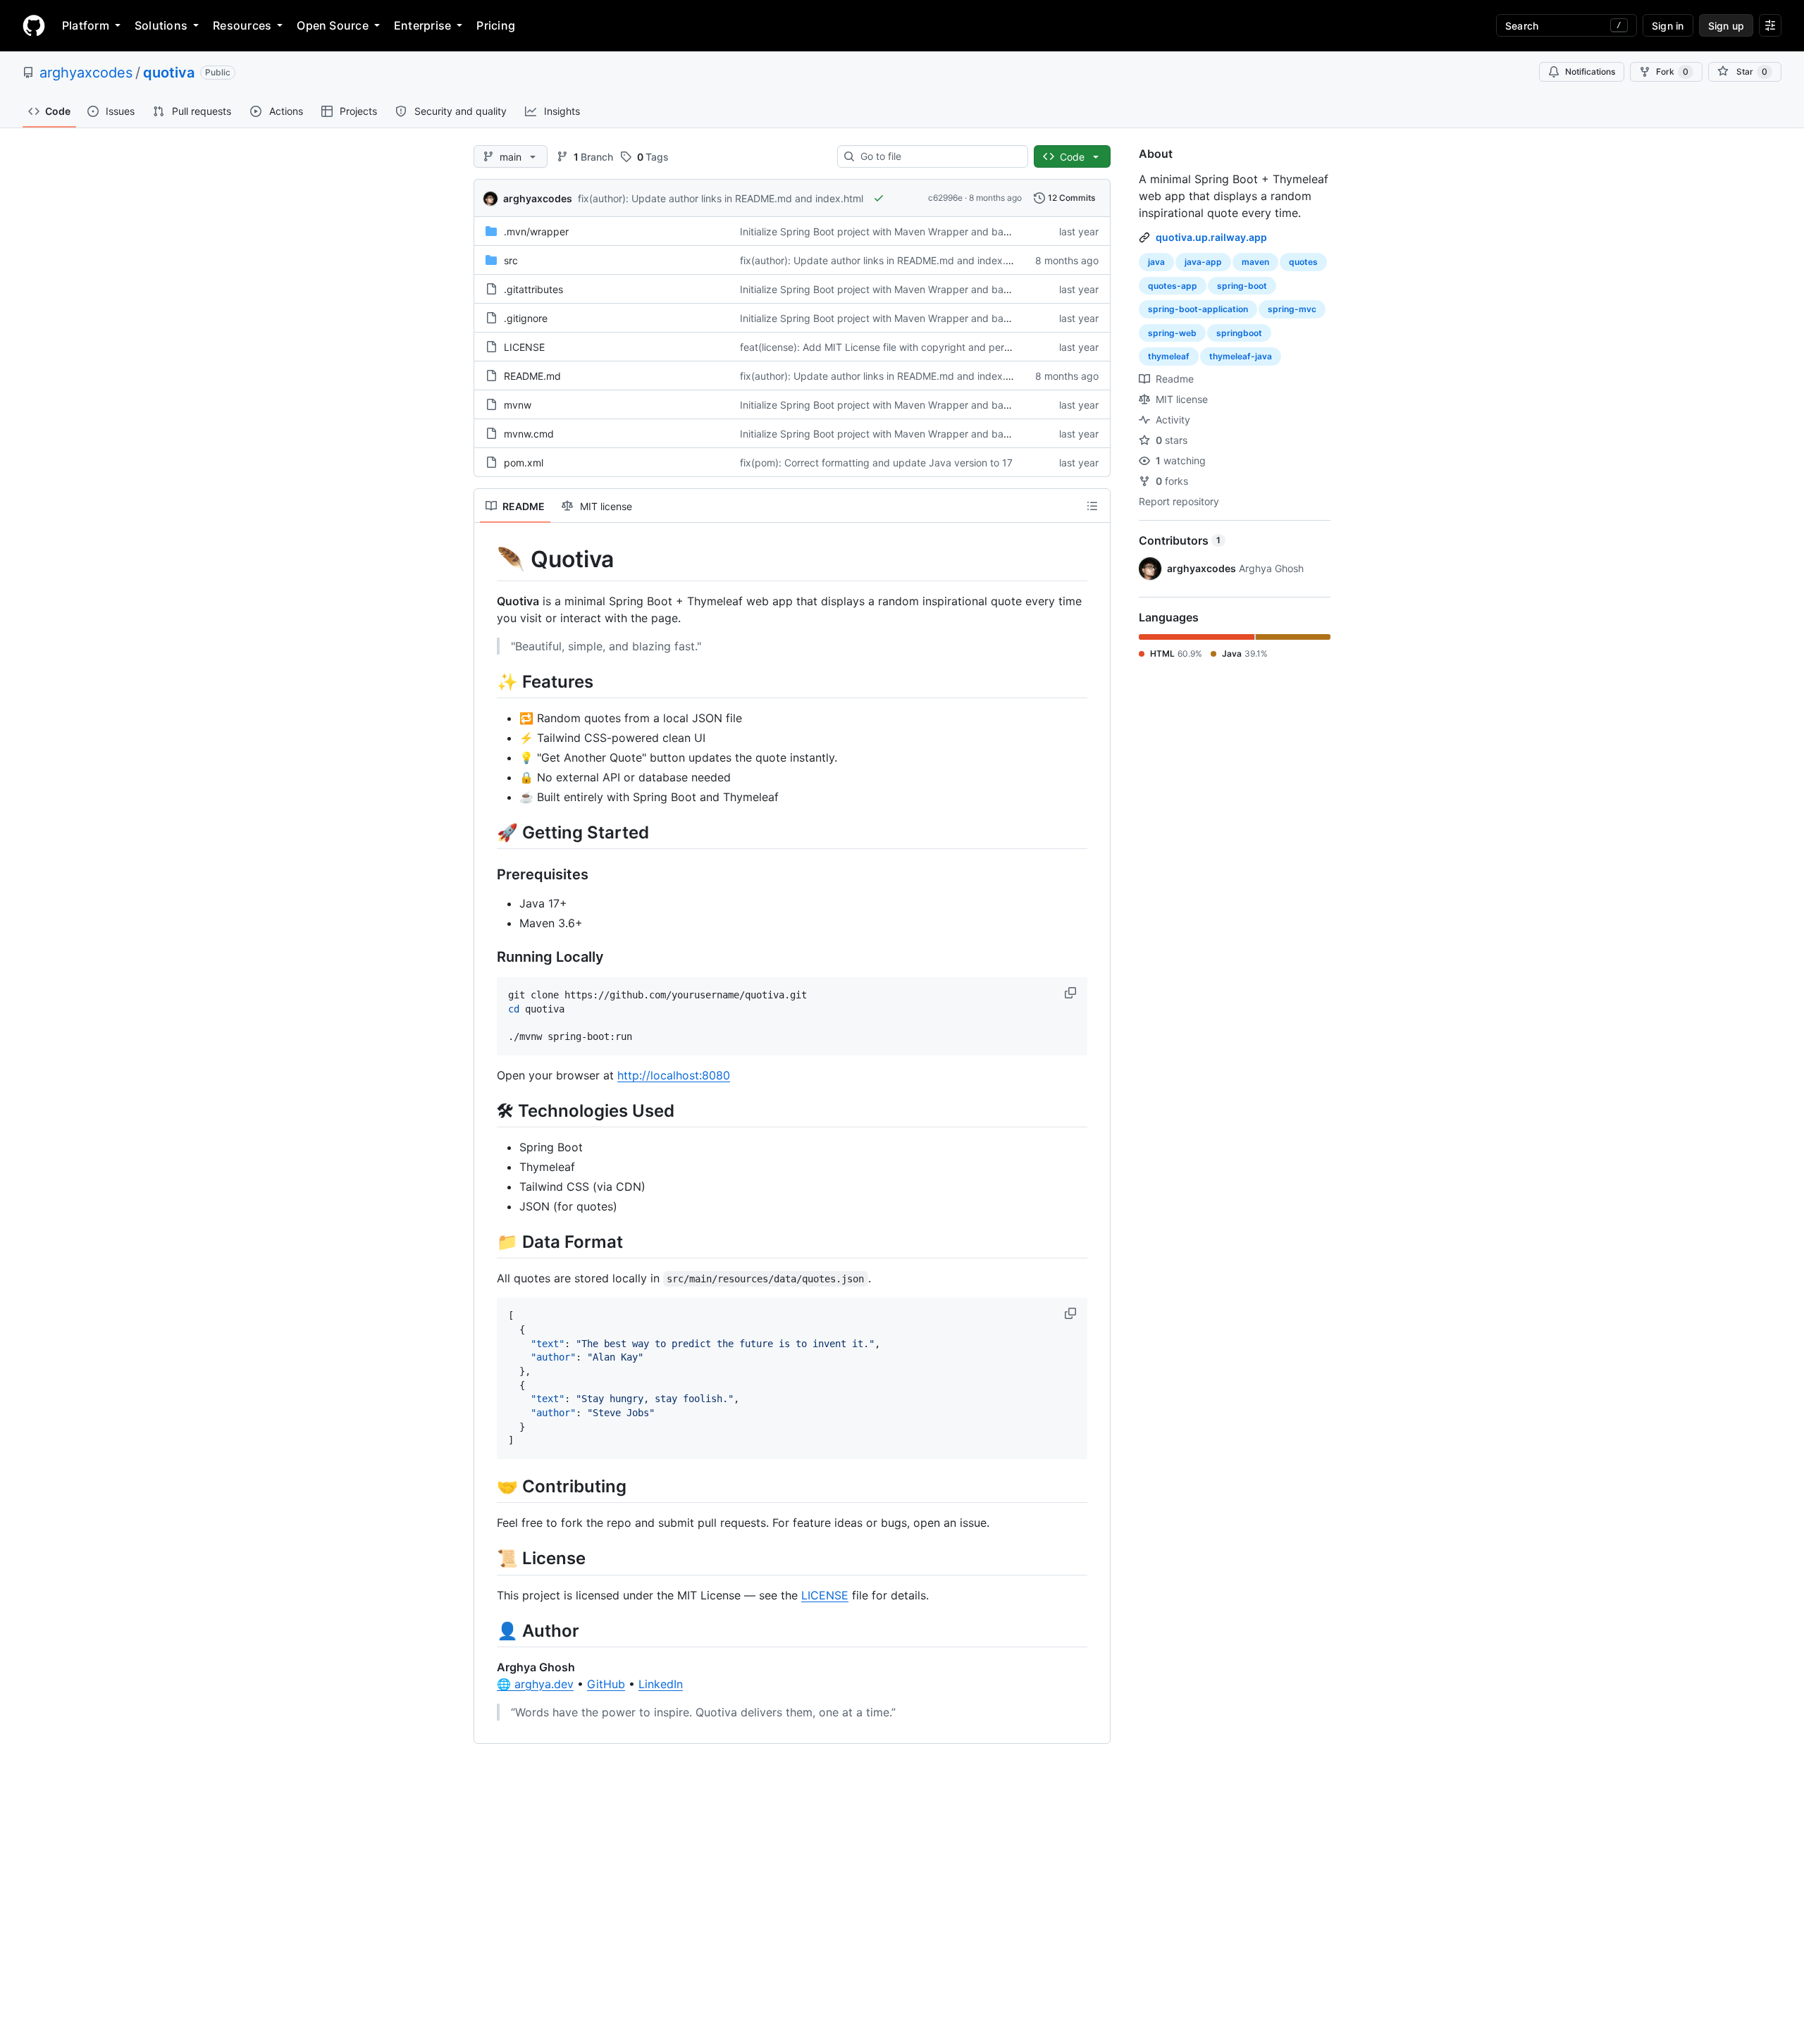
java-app (1203, 262)
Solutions (161, 25)
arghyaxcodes (86, 73)
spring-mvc (1292, 309)
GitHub (606, 1684)
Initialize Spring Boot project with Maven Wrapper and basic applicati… (903, 231)
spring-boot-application (1198, 309)
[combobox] (938, 156)
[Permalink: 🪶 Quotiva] (487, 559)
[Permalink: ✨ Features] (487, 681)
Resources (242, 25)
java (1156, 262)
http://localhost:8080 (674, 1075)
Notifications (1590, 72)
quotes (1303, 262)
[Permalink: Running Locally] (487, 957)
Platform (86, 25)
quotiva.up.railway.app (1211, 237)
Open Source (333, 25)
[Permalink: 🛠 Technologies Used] (487, 1110)
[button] (1072, 993)
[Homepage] (34, 25)
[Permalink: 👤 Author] (487, 1630)
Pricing (496, 25)
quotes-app (1173, 286)
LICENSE (524, 347)
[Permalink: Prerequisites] (487, 874)
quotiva (169, 73)
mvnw (518, 405)
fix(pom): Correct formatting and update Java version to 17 (876, 463)
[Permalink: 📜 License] (487, 1559)
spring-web (1172, 333)
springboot (1239, 333)
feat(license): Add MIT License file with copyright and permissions (891, 347)
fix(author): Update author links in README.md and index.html (721, 198)
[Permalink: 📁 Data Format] (487, 1241)
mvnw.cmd (529, 434)
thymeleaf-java (1241, 356)
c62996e (945, 198)
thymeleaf (1169, 356)
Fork (1672, 72)
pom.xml (524, 463)
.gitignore (526, 318)
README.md (532, 376)
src (511, 260)
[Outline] (1092, 506)
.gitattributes (533, 289)
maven (1255, 262)
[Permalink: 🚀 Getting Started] (487, 832)
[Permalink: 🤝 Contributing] (487, 1486)
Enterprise (422, 25)
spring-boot (1242, 286)
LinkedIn (661, 1684)
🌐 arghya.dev (535, 1684)
